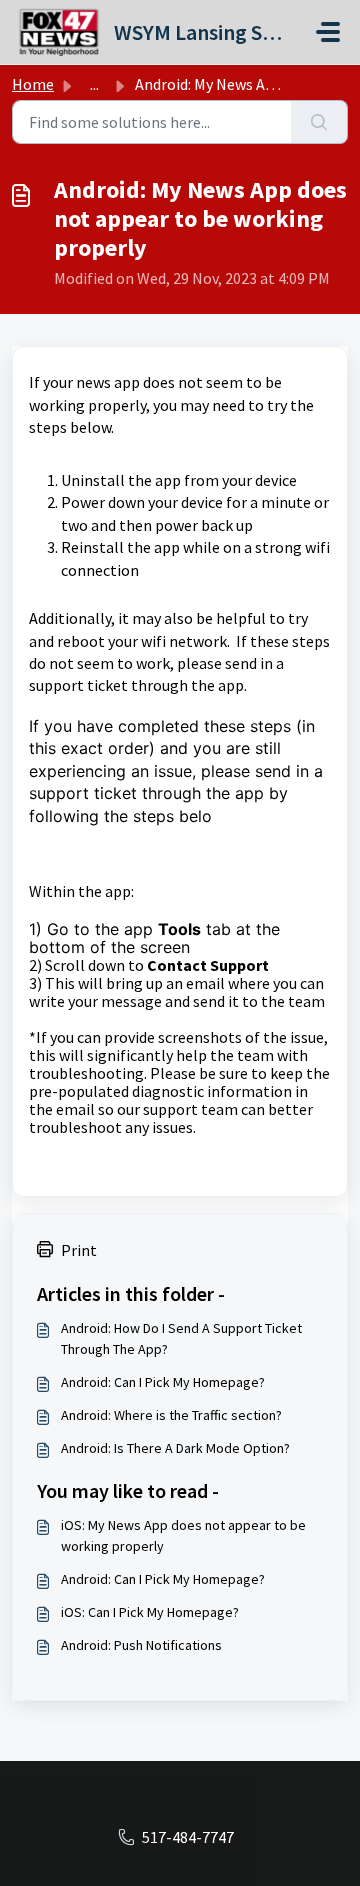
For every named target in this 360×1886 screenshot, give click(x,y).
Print (79, 1250)
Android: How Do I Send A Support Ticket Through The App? (181, 1338)
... (94, 84)
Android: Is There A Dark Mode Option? (175, 1448)
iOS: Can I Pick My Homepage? (150, 1612)
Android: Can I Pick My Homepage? (163, 1382)
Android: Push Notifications (141, 1645)
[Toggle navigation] (328, 32)
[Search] (319, 122)
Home (33, 84)
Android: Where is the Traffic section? (171, 1415)
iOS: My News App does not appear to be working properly (183, 1535)
